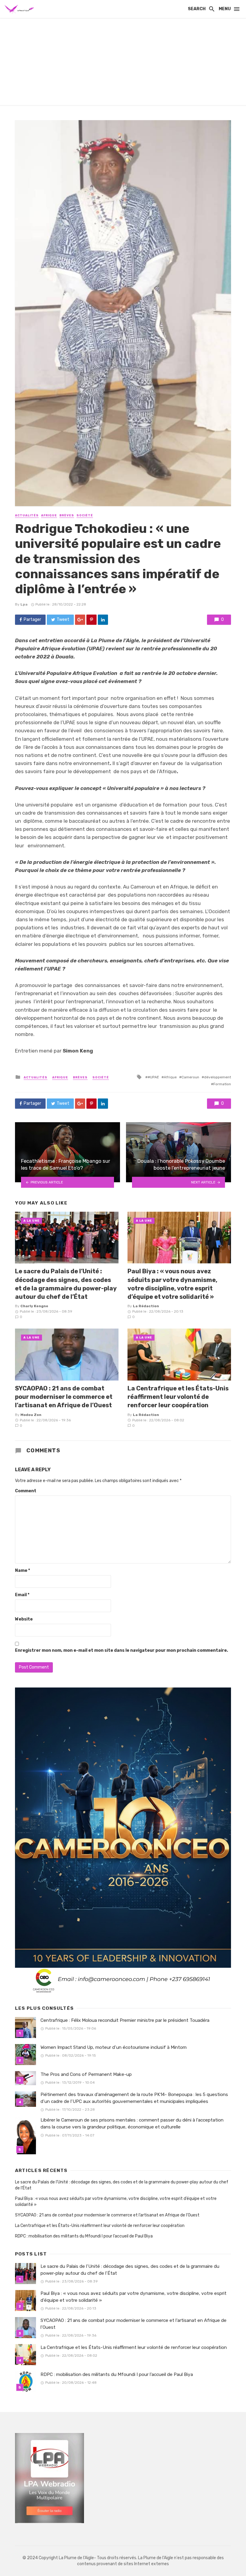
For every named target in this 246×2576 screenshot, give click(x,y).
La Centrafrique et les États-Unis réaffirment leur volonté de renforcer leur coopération (178, 1397)
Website (24, 1619)
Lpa (24, 604)
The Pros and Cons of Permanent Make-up (86, 2074)
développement (217, 1077)
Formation (222, 1084)
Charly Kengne (34, 1306)
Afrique (49, 515)
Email (22, 1595)
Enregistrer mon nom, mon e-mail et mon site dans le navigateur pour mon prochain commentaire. (121, 1650)
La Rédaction (146, 1306)
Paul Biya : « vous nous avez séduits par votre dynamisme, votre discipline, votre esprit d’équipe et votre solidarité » (172, 1284)
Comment (26, 1491)
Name (22, 1571)
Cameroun (190, 1077)
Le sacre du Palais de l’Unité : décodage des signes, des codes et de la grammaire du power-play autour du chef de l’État (66, 1284)
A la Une (31, 1221)
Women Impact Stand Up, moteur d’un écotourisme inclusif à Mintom (114, 2047)
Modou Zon (31, 1415)
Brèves (67, 515)
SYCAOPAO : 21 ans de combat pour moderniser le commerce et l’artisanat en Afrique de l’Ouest (64, 1397)
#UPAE (153, 1077)
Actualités (27, 515)
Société (85, 515)
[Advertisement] (123, 63)
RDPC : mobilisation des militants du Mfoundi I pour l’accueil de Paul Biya (84, 2236)
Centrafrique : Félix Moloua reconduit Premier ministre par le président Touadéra (125, 2020)
